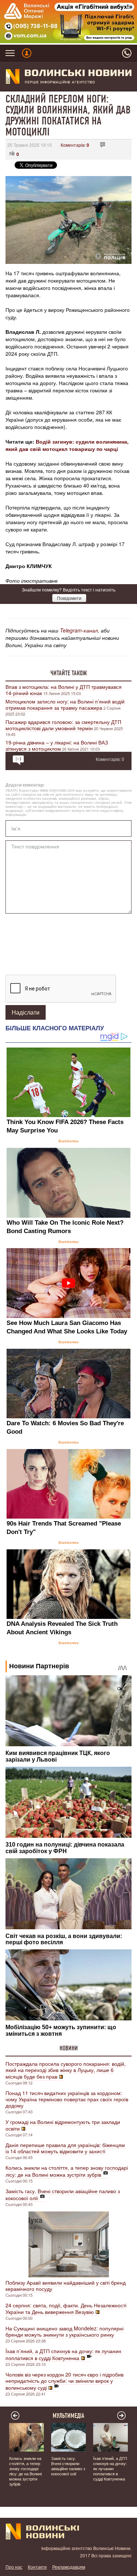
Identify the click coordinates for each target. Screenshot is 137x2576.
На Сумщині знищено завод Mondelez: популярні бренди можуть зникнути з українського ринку (64, 2331)
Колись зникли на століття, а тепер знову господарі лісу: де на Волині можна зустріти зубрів (67, 2171)
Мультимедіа (68, 2416)
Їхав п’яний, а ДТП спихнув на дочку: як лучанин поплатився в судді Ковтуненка (63, 2354)
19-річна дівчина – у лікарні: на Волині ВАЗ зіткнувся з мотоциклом (57, 745)
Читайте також (69, 673)
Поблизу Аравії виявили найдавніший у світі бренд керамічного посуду (66, 2286)
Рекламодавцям (69, 2567)
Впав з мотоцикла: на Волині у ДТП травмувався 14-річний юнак (64, 690)
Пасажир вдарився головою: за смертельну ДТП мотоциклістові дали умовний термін (63, 725)
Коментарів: (75, 145)
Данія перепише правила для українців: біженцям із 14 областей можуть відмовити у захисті (65, 2148)
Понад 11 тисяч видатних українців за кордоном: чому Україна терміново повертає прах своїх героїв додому (67, 2099)
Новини (69, 2048)
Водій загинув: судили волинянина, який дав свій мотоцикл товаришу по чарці (67, 445)
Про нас (14, 2567)
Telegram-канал (79, 630)
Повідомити (69, 598)
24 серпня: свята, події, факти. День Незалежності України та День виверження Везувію (66, 2308)
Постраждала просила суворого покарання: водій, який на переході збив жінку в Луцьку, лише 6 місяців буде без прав (66, 2070)
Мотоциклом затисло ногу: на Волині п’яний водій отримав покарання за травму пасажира (65, 704)
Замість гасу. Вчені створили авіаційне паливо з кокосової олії (63, 2194)
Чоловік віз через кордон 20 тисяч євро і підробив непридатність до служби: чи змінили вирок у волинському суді (64, 2381)
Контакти (37, 2567)
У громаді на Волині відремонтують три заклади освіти (63, 2125)
